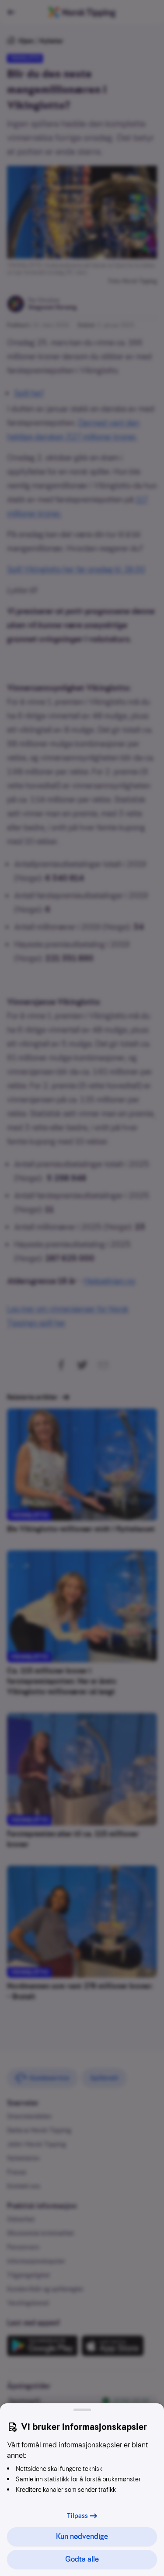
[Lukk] (82, 2410)
